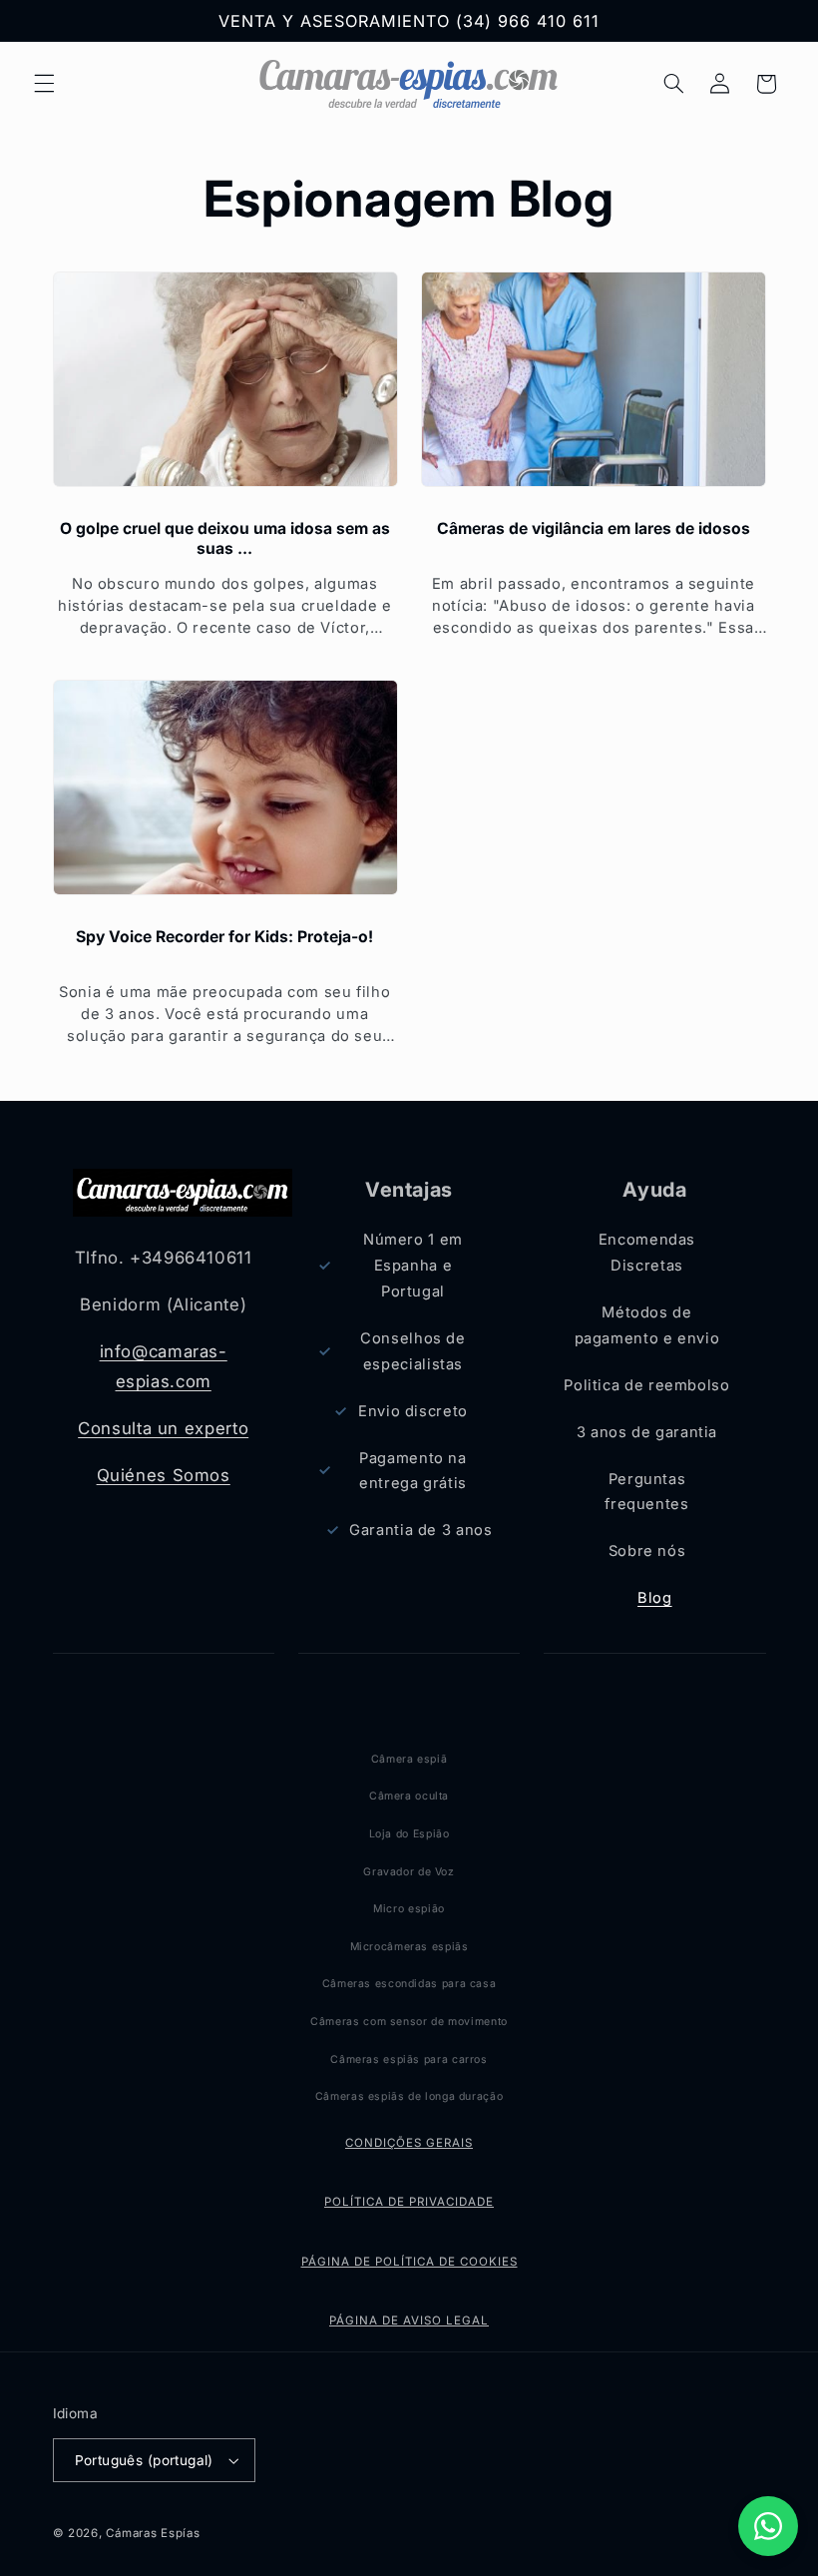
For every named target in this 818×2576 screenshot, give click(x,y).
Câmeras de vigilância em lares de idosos (594, 528)
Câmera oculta (409, 1796)
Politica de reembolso (646, 1385)
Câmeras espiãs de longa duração (409, 2096)
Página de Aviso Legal (409, 2320)
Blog (655, 1598)
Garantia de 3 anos (420, 1530)
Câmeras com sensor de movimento (409, 2022)
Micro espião (409, 1909)
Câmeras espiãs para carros (409, 2060)
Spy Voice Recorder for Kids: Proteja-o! (224, 937)
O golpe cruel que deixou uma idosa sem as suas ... (225, 538)
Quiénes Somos (164, 1475)
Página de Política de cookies (409, 2262)
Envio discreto (413, 1411)
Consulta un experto (163, 1428)
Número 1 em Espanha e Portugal (413, 1266)
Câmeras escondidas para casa (409, 1984)
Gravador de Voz (409, 1872)
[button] (44, 84)
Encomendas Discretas (647, 1253)
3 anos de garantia (647, 1432)
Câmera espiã (409, 1759)
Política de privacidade (409, 2202)
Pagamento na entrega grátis (413, 1471)
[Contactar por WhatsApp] (768, 2526)
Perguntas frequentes (646, 1492)
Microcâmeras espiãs (409, 1947)
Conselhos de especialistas (413, 1351)
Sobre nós (647, 1551)
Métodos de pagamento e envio (647, 1325)
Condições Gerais (409, 2143)
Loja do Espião (409, 1834)
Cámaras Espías (153, 2533)
